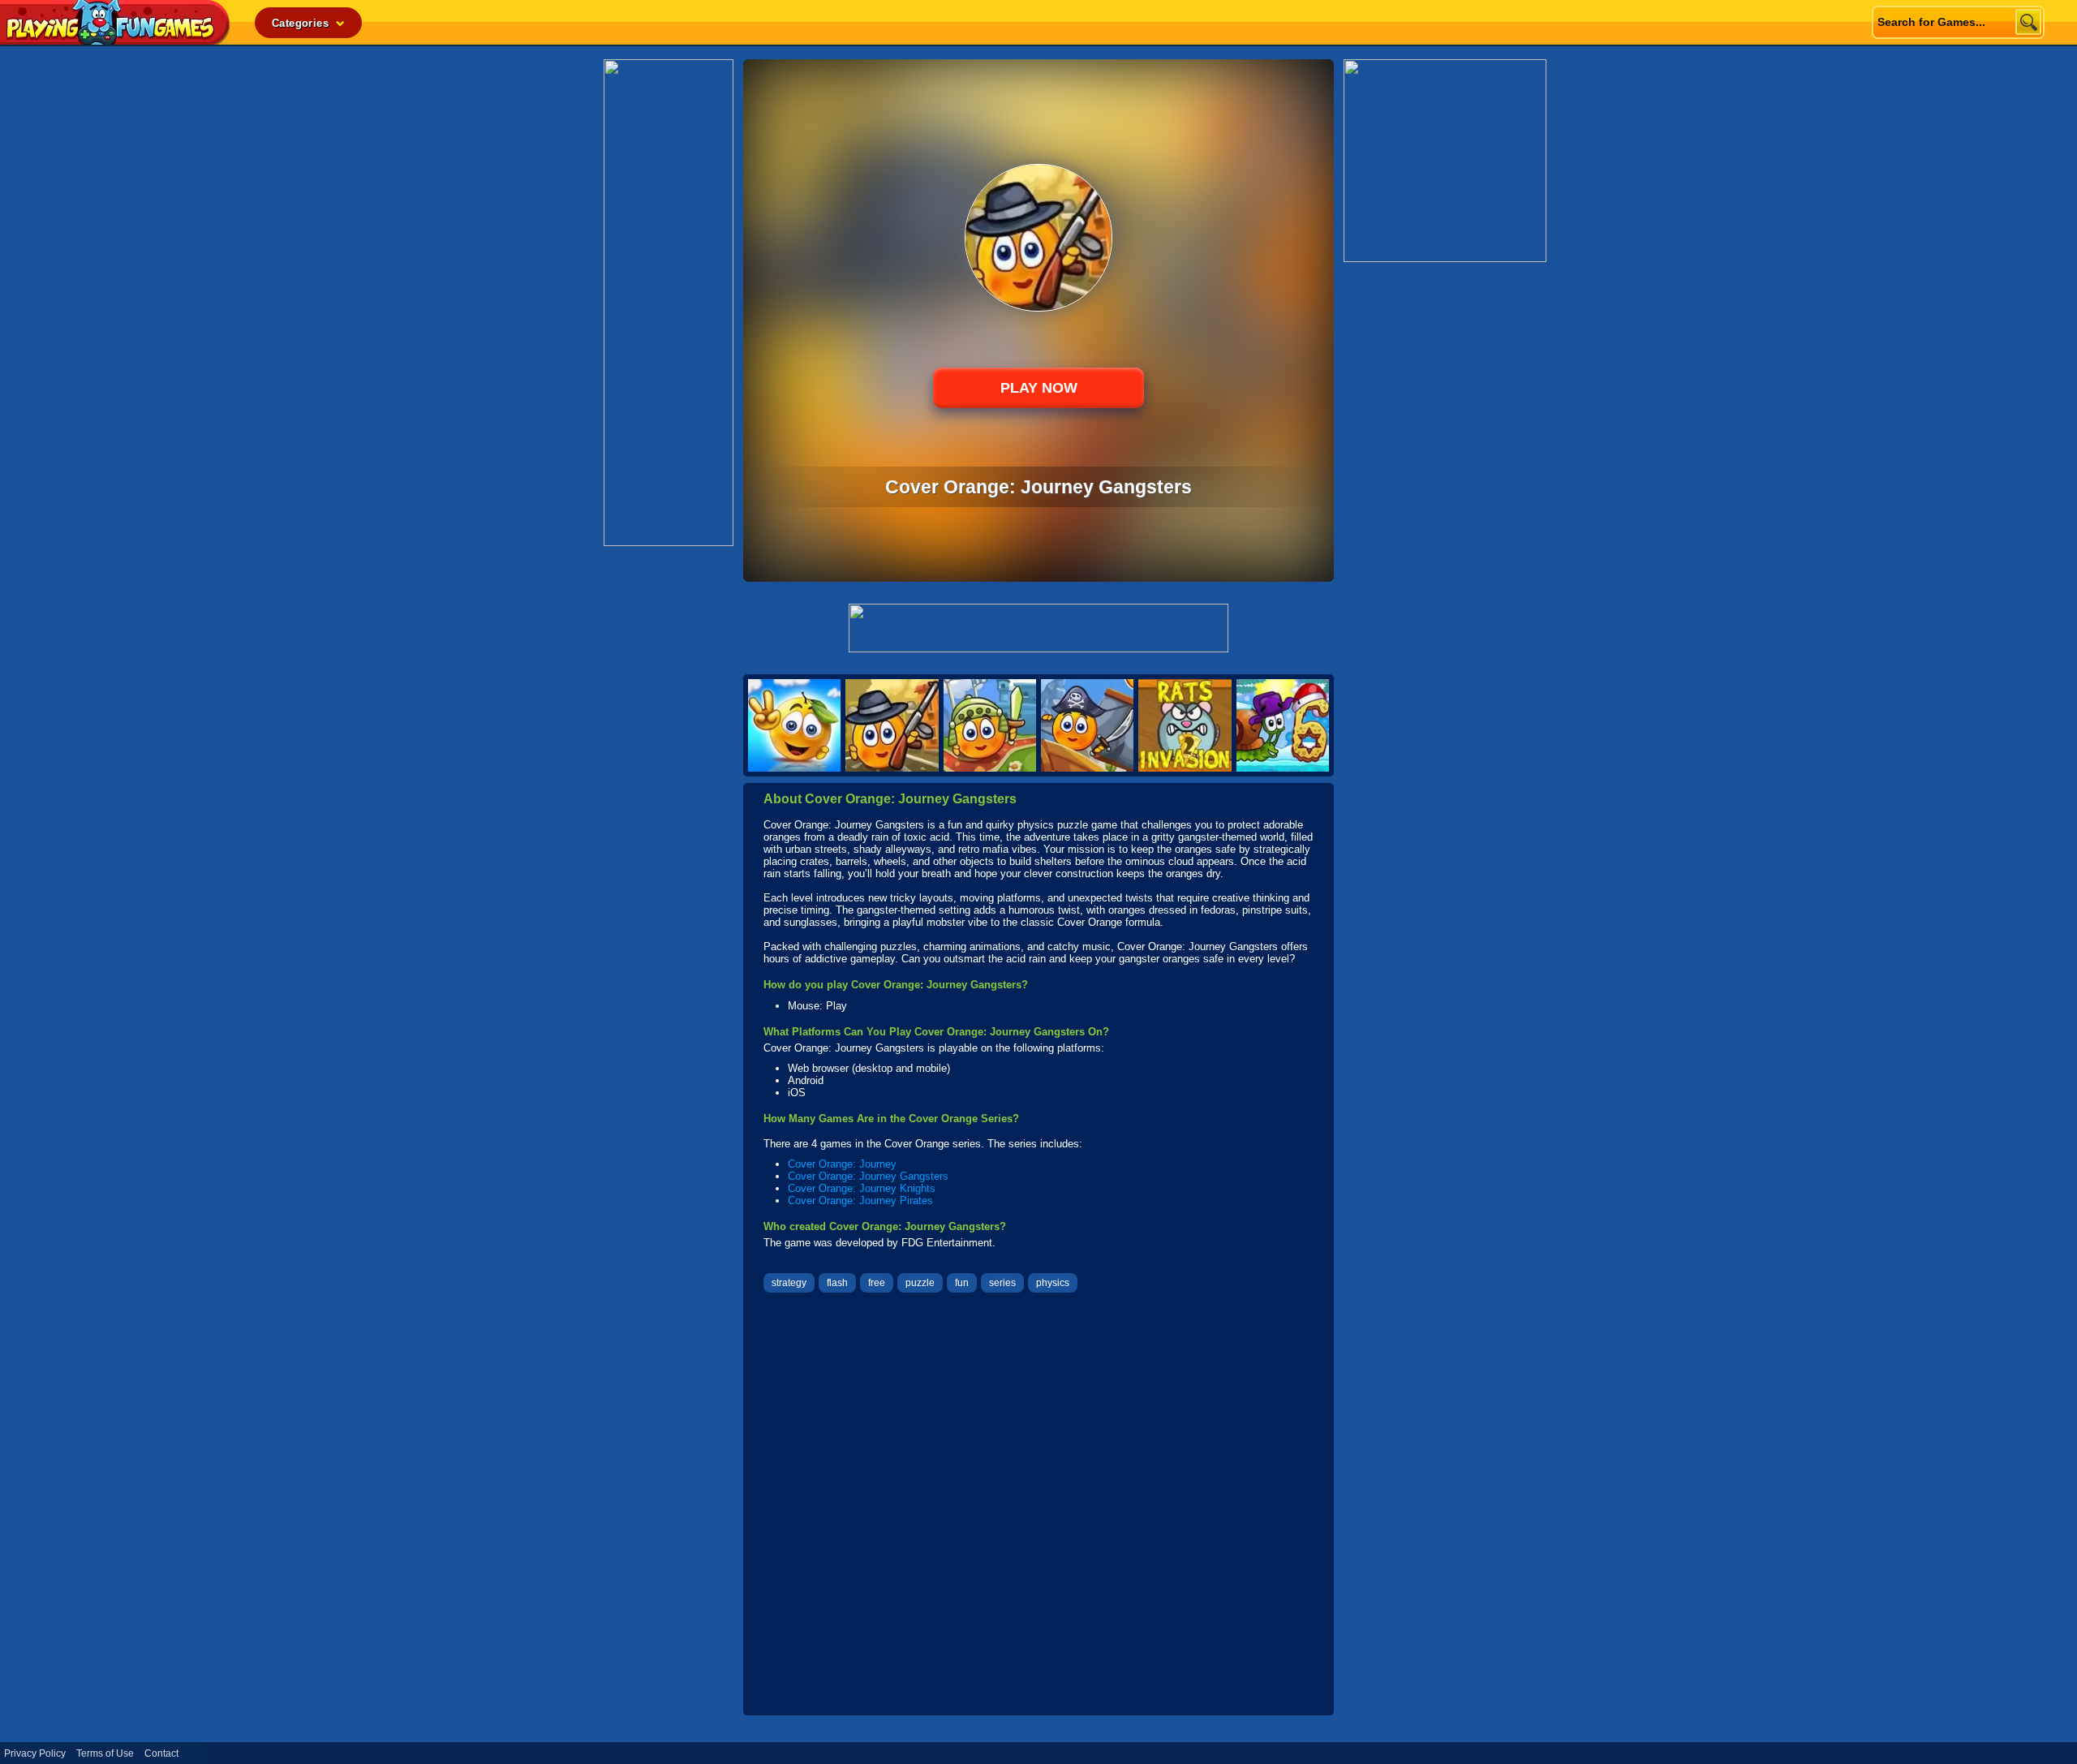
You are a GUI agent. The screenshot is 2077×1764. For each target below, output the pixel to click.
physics (1053, 1283)
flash (837, 1283)
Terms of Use (105, 1753)
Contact (161, 1753)
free (877, 1283)
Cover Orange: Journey (842, 1164)
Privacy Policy (35, 1753)
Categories (302, 23)
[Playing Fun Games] (115, 40)
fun (962, 1283)
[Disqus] (1038, 1506)
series (1002, 1283)
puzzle (920, 1283)
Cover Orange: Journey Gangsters (868, 1176)
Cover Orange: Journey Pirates (860, 1200)
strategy (789, 1283)
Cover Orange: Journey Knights (862, 1188)
